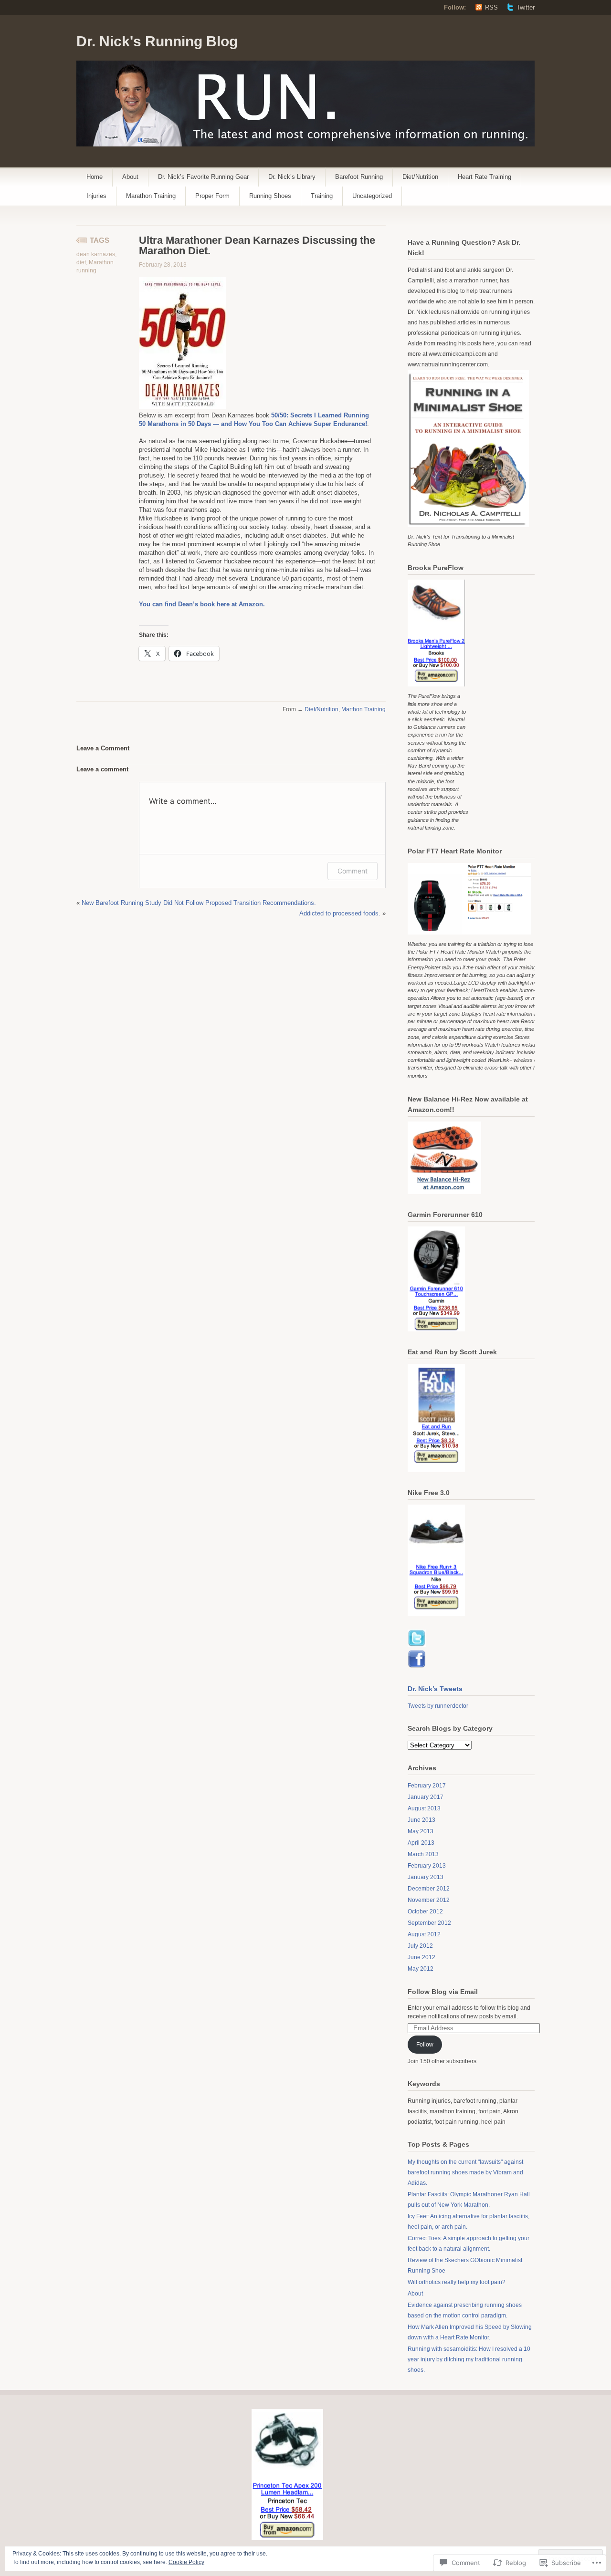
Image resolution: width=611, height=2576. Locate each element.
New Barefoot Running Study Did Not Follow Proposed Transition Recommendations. (199, 903)
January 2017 (426, 1797)
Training (322, 196)
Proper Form (212, 196)
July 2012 (420, 1946)
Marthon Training (363, 709)
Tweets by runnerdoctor (438, 1706)
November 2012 (429, 1900)
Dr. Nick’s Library (292, 177)
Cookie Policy (186, 2562)
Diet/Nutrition (420, 177)
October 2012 (425, 1911)
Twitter (526, 7)
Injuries (96, 196)
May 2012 (421, 1969)
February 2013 (427, 1866)
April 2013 (421, 1843)
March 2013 (423, 1854)
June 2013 (421, 1820)
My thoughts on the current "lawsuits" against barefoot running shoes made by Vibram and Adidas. (465, 2172)
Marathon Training (151, 196)
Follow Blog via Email (443, 1992)
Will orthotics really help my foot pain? (457, 2282)
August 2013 (424, 1808)
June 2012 (421, 1957)
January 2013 (426, 1877)
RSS (491, 7)
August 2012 (424, 1934)
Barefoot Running (359, 177)
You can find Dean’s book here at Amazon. (202, 604)
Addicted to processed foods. (340, 913)
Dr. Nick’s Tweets (435, 1689)
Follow (425, 2045)
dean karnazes (96, 254)
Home (95, 177)
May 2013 (421, 1831)
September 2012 (429, 1923)
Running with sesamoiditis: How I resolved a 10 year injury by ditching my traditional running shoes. (469, 2359)
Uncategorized (372, 196)
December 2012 (429, 1889)
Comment (353, 871)
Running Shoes (270, 196)
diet (81, 262)
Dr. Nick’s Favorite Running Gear (203, 177)
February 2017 (427, 1786)
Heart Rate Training (485, 177)
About (130, 177)
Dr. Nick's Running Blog (157, 41)
